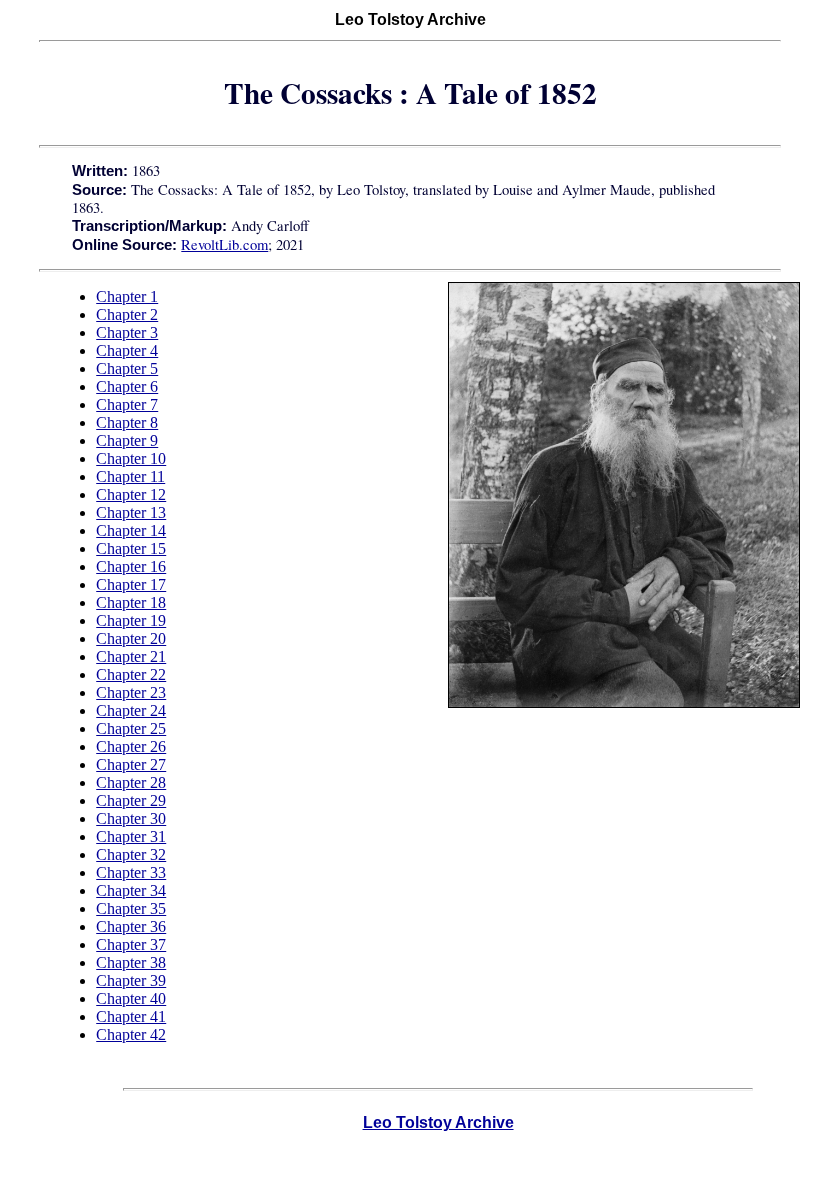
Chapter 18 (131, 602)
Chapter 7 (127, 404)
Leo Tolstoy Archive (438, 1122)
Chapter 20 (131, 638)
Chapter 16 (131, 566)
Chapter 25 (131, 728)
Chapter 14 (131, 530)
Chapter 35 (131, 908)
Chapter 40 (131, 998)
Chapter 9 (127, 440)
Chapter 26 (131, 746)
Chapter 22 (131, 674)
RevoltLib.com (224, 244)
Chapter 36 (131, 926)
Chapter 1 (127, 296)
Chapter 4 (127, 350)
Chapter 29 (131, 800)
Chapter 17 (131, 584)
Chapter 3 (127, 332)
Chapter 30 (131, 818)
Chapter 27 (131, 764)
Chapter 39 (131, 980)
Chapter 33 (131, 872)
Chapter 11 (130, 476)
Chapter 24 (131, 710)
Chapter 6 (127, 386)
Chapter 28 (131, 782)
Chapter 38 (131, 962)
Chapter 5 (127, 368)
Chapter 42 (131, 1034)
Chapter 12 (131, 494)
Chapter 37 (131, 944)
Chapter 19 (131, 620)
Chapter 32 (131, 854)
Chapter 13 (131, 512)
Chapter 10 (131, 458)
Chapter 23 (131, 692)
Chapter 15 (131, 548)
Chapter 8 (127, 422)
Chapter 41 (131, 1016)
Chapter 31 (131, 836)
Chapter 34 (131, 890)
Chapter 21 (131, 656)
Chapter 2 (127, 314)
